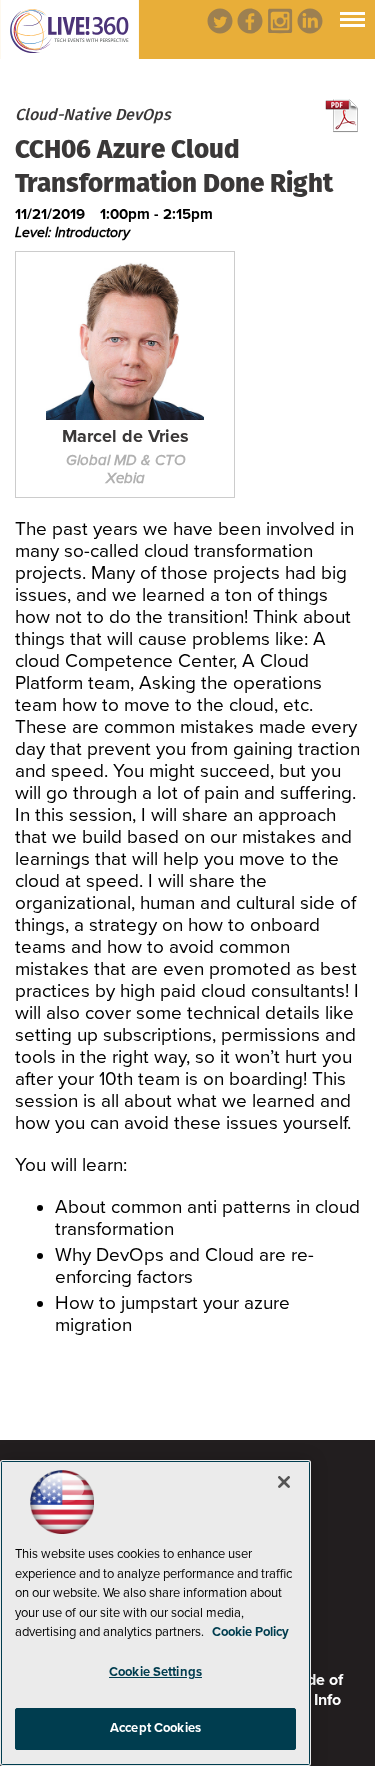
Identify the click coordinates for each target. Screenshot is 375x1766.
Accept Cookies (155, 1728)
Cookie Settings (155, 1672)
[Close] (284, 1482)
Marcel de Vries (125, 437)
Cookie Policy (250, 1632)
